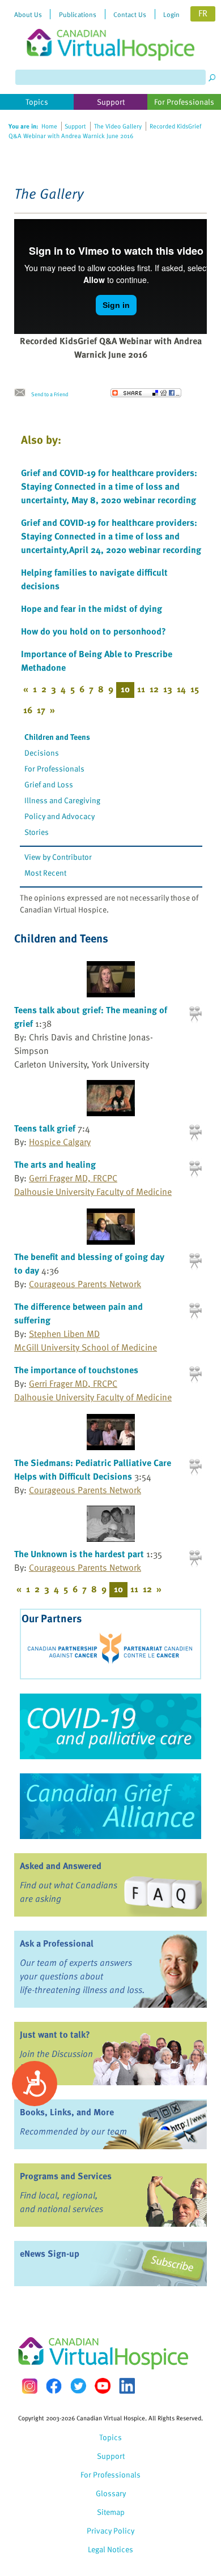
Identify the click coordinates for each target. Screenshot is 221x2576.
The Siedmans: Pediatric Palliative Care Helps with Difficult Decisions (93, 1469)
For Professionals (54, 768)
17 (41, 710)
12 (154, 689)
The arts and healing (55, 1164)
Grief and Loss (49, 784)
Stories (37, 832)
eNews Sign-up (50, 2253)
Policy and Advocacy (59, 816)
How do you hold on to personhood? (93, 631)
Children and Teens (57, 737)
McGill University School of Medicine (86, 1347)
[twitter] (78, 2386)
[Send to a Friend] (23, 393)
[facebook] (54, 2386)
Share (146, 393)
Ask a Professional (57, 1943)
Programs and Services (66, 2176)
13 (168, 689)
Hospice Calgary (60, 1142)
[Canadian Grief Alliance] (110, 1806)
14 (181, 689)
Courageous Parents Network (85, 1284)
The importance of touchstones (76, 1370)
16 (28, 710)
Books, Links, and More (67, 2112)
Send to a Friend (50, 394)
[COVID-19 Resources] (110, 1726)
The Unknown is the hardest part (79, 1554)
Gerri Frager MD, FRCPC (73, 1178)
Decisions (42, 753)
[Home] (110, 30)
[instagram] (29, 2386)
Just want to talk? (55, 2034)
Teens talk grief (45, 1128)
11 (141, 689)
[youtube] (103, 2386)
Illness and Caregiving (62, 800)
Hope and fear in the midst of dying (92, 608)
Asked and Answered (61, 1866)
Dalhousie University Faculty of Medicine (93, 1191)
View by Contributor (58, 857)
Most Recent (45, 873)
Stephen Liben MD (64, 1334)
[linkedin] (127, 2386)
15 (195, 689)
